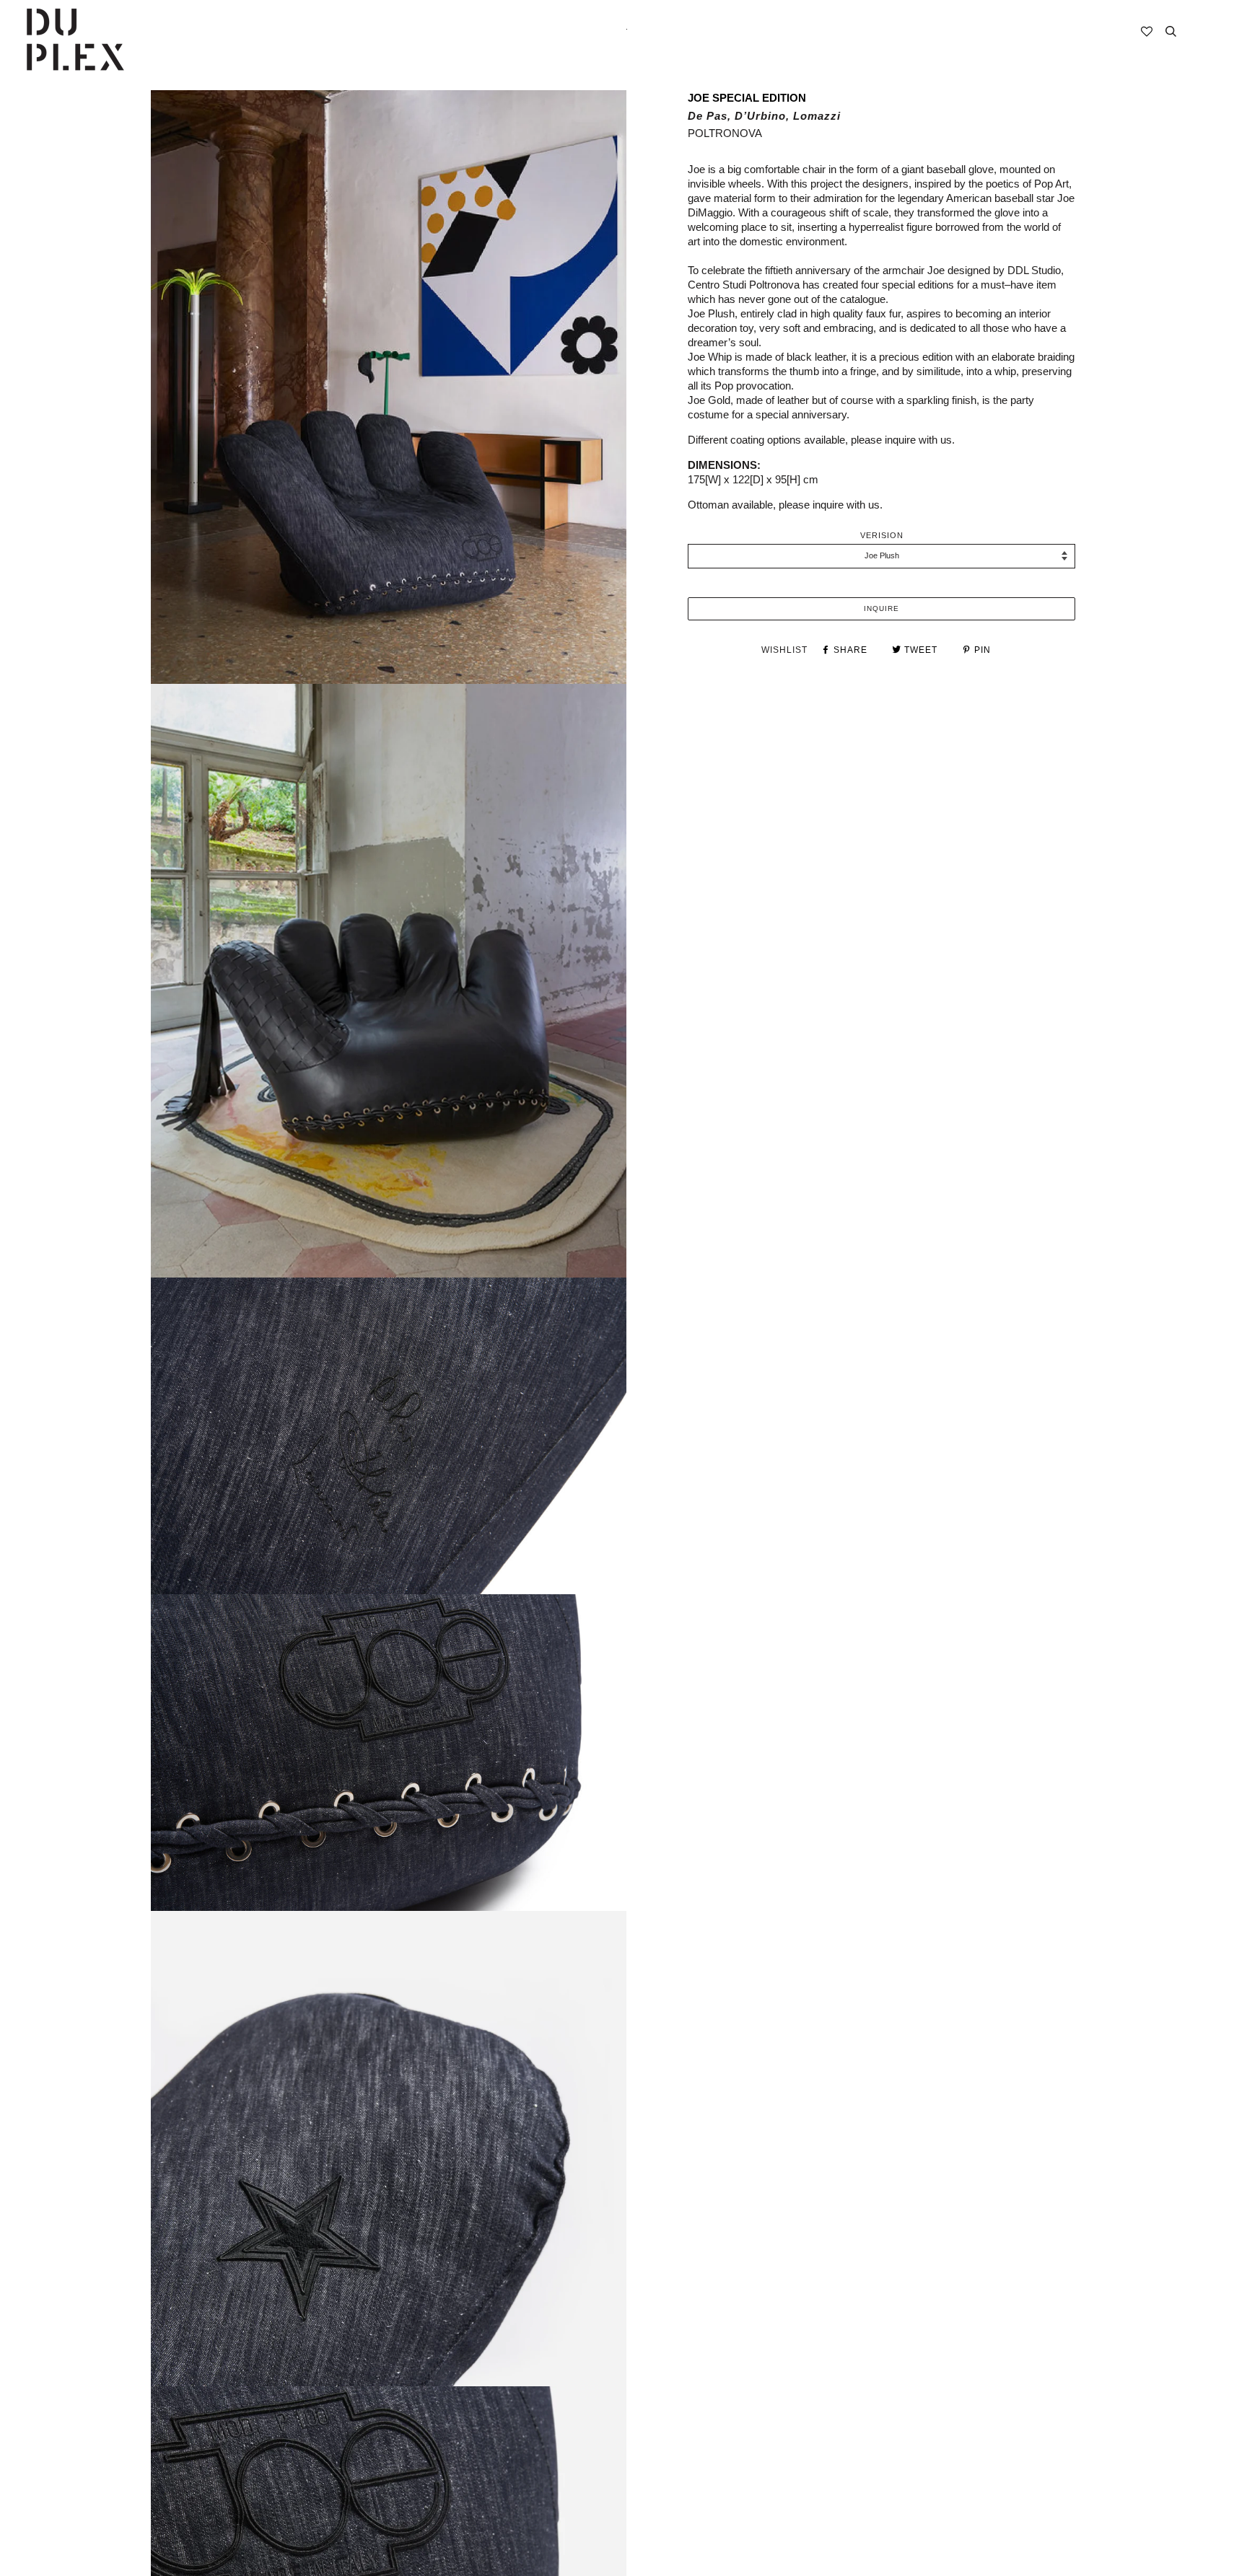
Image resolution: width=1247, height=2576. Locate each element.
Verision (882, 535)
